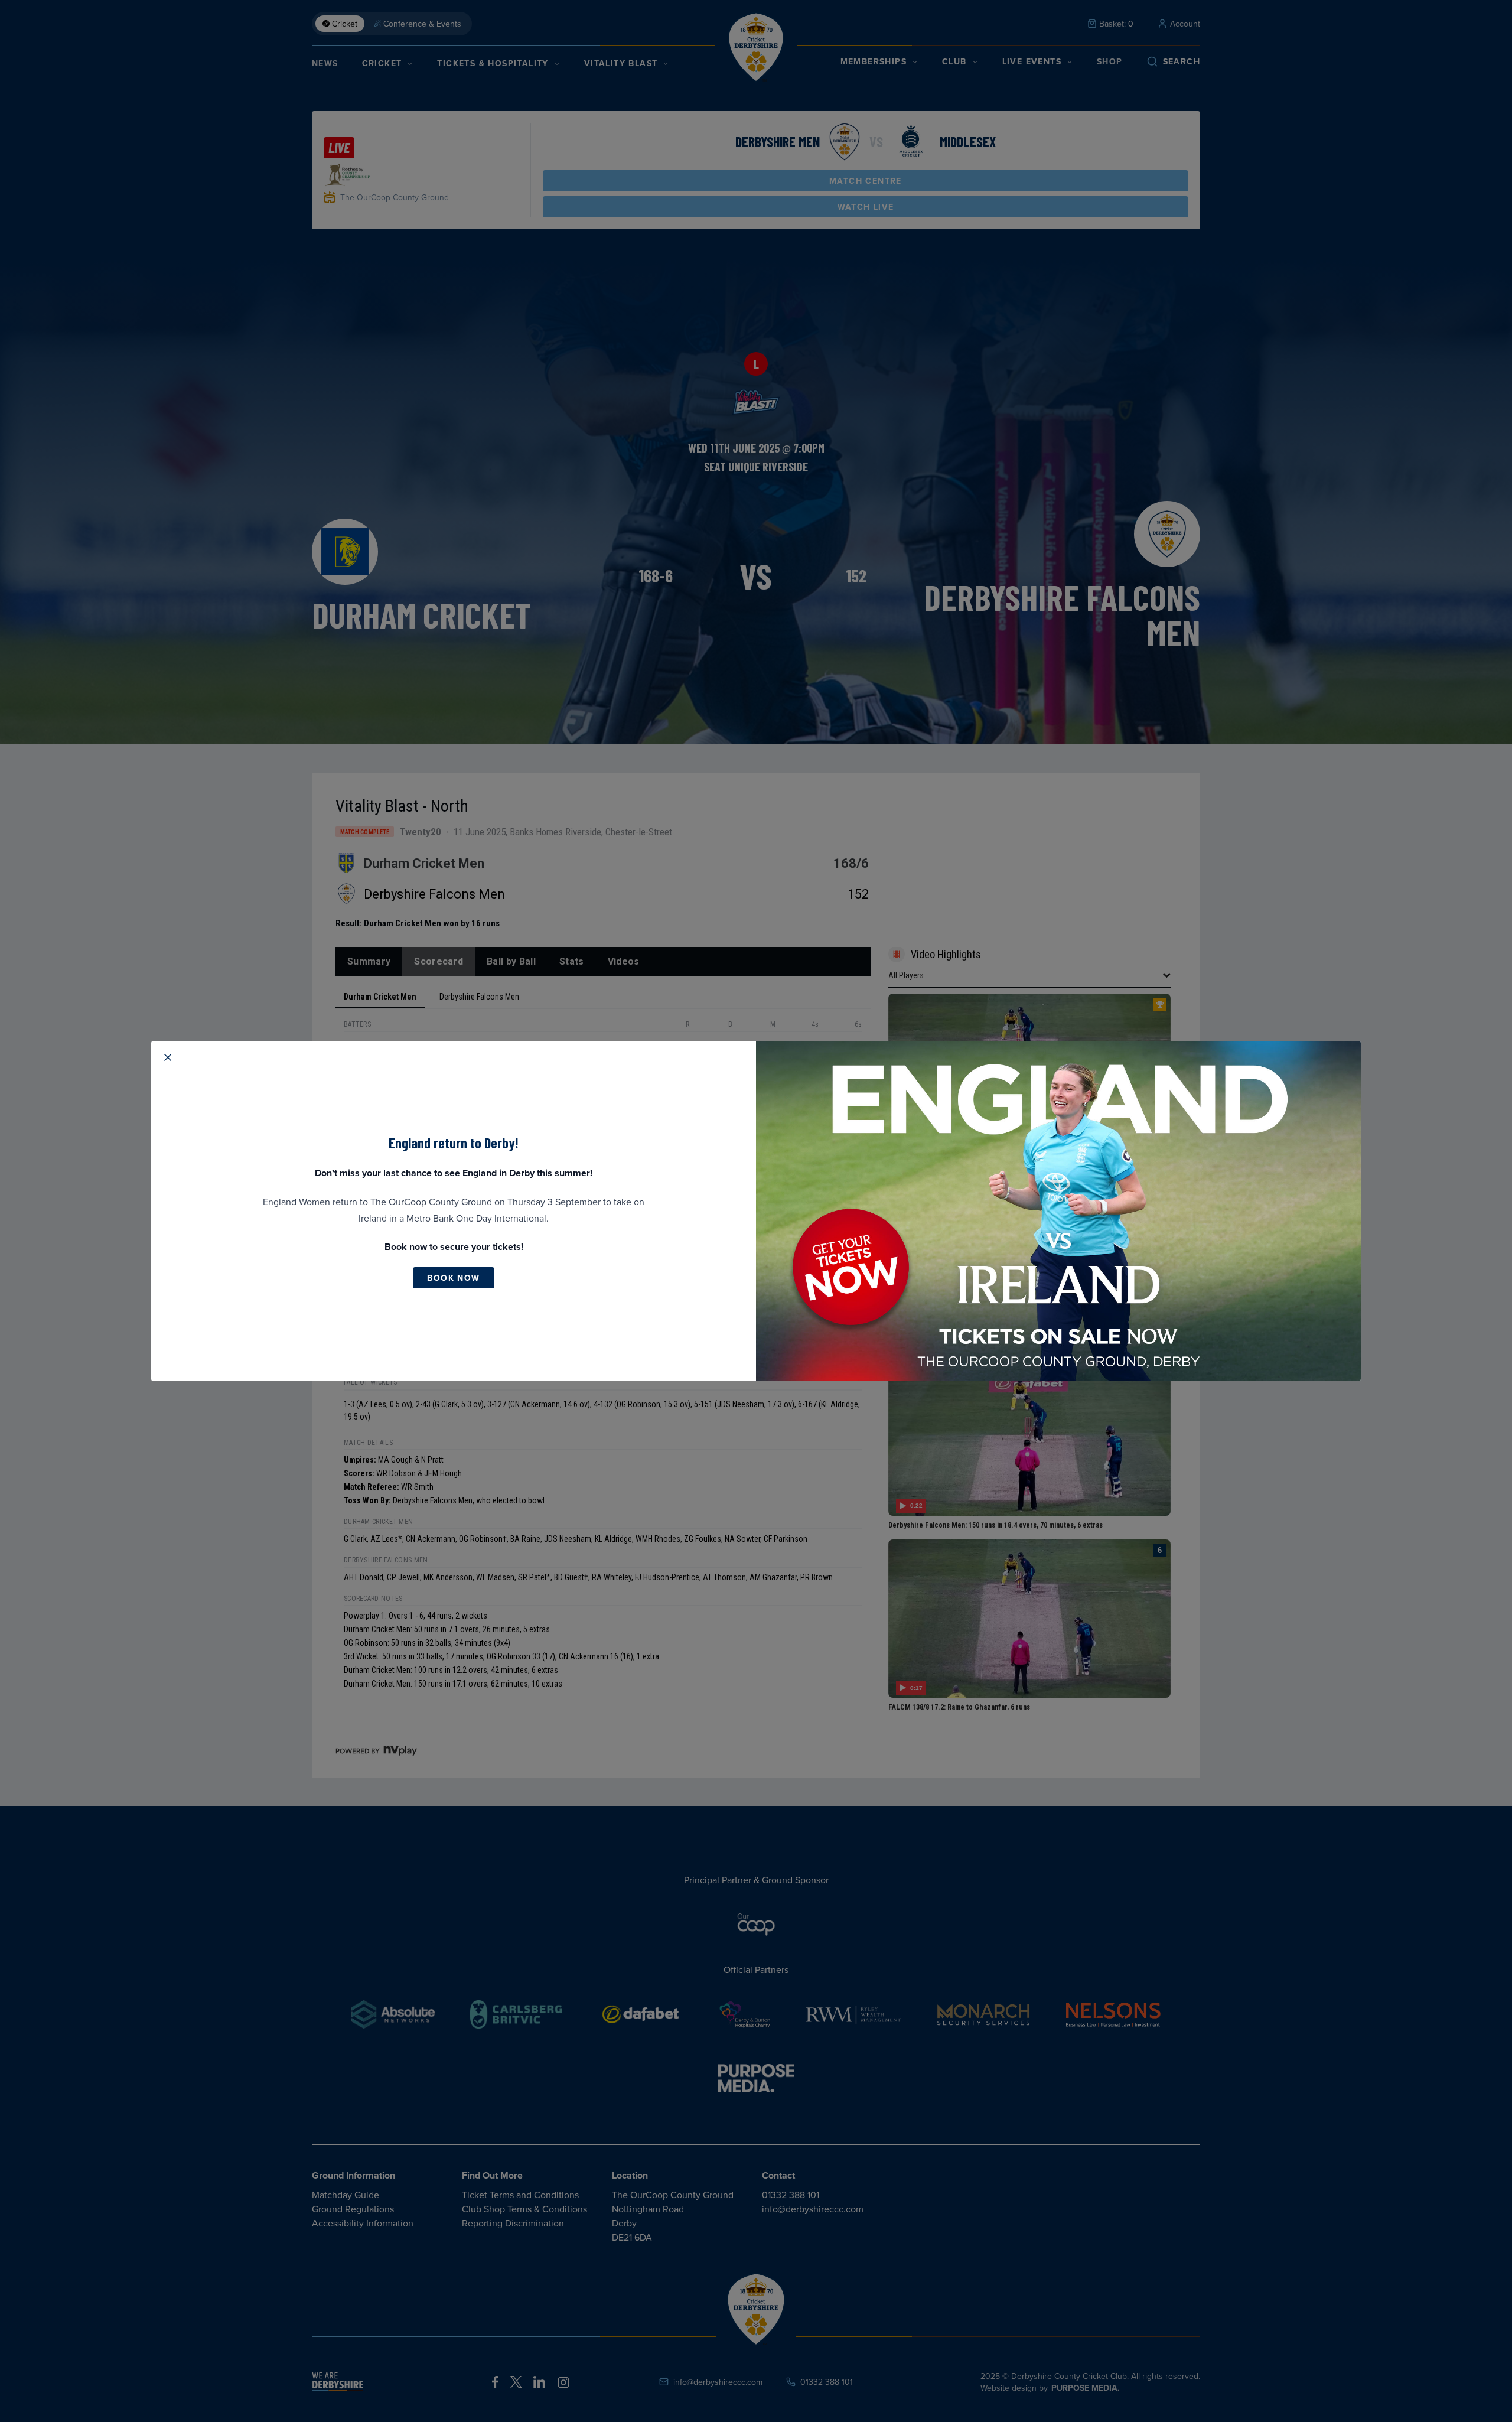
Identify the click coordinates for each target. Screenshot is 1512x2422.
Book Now (453, 1278)
